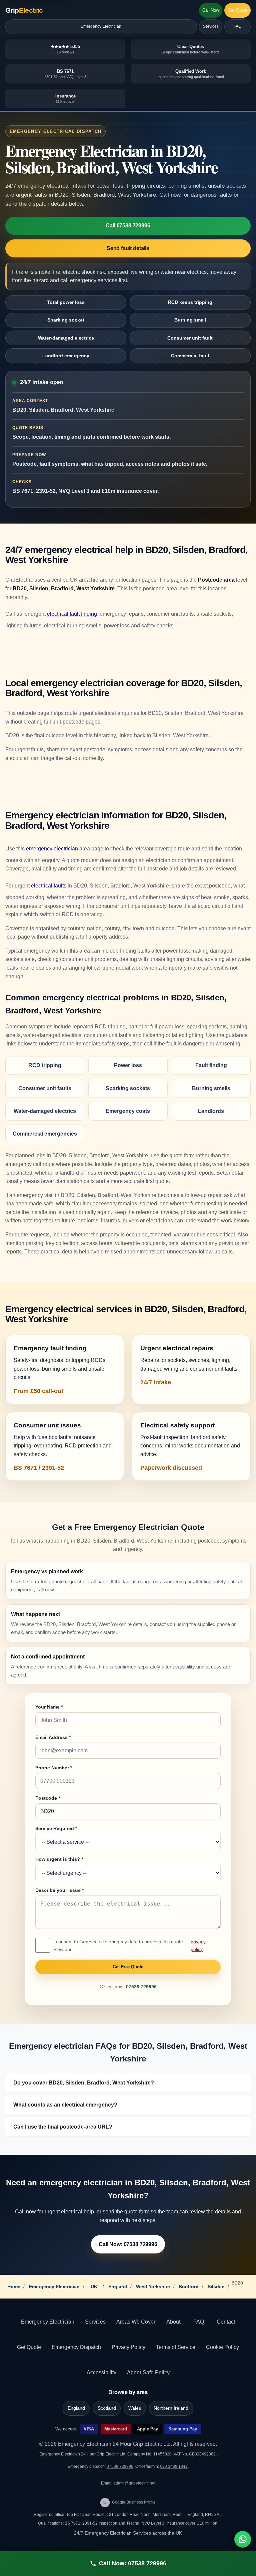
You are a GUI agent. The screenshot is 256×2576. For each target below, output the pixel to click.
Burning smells (211, 1088)
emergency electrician (52, 849)
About (173, 2322)
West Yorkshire (153, 2287)
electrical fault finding (72, 614)
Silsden (216, 2287)
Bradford (189, 2287)
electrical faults (49, 886)
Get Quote (237, 10)
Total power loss (66, 302)
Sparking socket (66, 320)
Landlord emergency (66, 356)
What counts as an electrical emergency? (65, 2105)
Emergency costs (128, 1111)
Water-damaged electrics (66, 338)
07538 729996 (141, 1987)
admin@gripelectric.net (134, 2483)
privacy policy (198, 1945)
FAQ (237, 26)
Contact (226, 2322)
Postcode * (48, 1798)
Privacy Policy (128, 2347)
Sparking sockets (128, 1088)
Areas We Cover (136, 2322)
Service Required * (56, 1828)
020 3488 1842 (174, 2466)
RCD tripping (45, 1065)
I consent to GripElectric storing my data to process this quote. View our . (137, 1945)
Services (211, 26)
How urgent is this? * (59, 1859)
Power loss (128, 1065)
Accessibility (101, 2372)
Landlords (211, 1111)
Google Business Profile (129, 2502)
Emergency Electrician (101, 26)
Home (14, 2287)
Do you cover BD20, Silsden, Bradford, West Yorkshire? (84, 2083)
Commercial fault (190, 356)
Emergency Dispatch (76, 2347)
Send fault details (128, 248)
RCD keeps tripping (190, 302)
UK (94, 2287)
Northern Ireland (171, 2408)
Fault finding (211, 1065)
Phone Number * (54, 1768)
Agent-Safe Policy (148, 2372)
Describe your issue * (59, 1890)
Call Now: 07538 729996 (128, 2244)
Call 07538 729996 (128, 226)
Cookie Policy (222, 2347)
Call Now (211, 10)
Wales (135, 2408)
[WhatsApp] (243, 2539)
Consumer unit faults (45, 1088)
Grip (24, 10)
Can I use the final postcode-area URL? (63, 2127)
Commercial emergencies (45, 1134)
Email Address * (53, 1737)
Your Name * (49, 1707)
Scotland (107, 2408)
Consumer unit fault (190, 338)
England (118, 2287)
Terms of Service (176, 2347)
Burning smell (190, 320)
